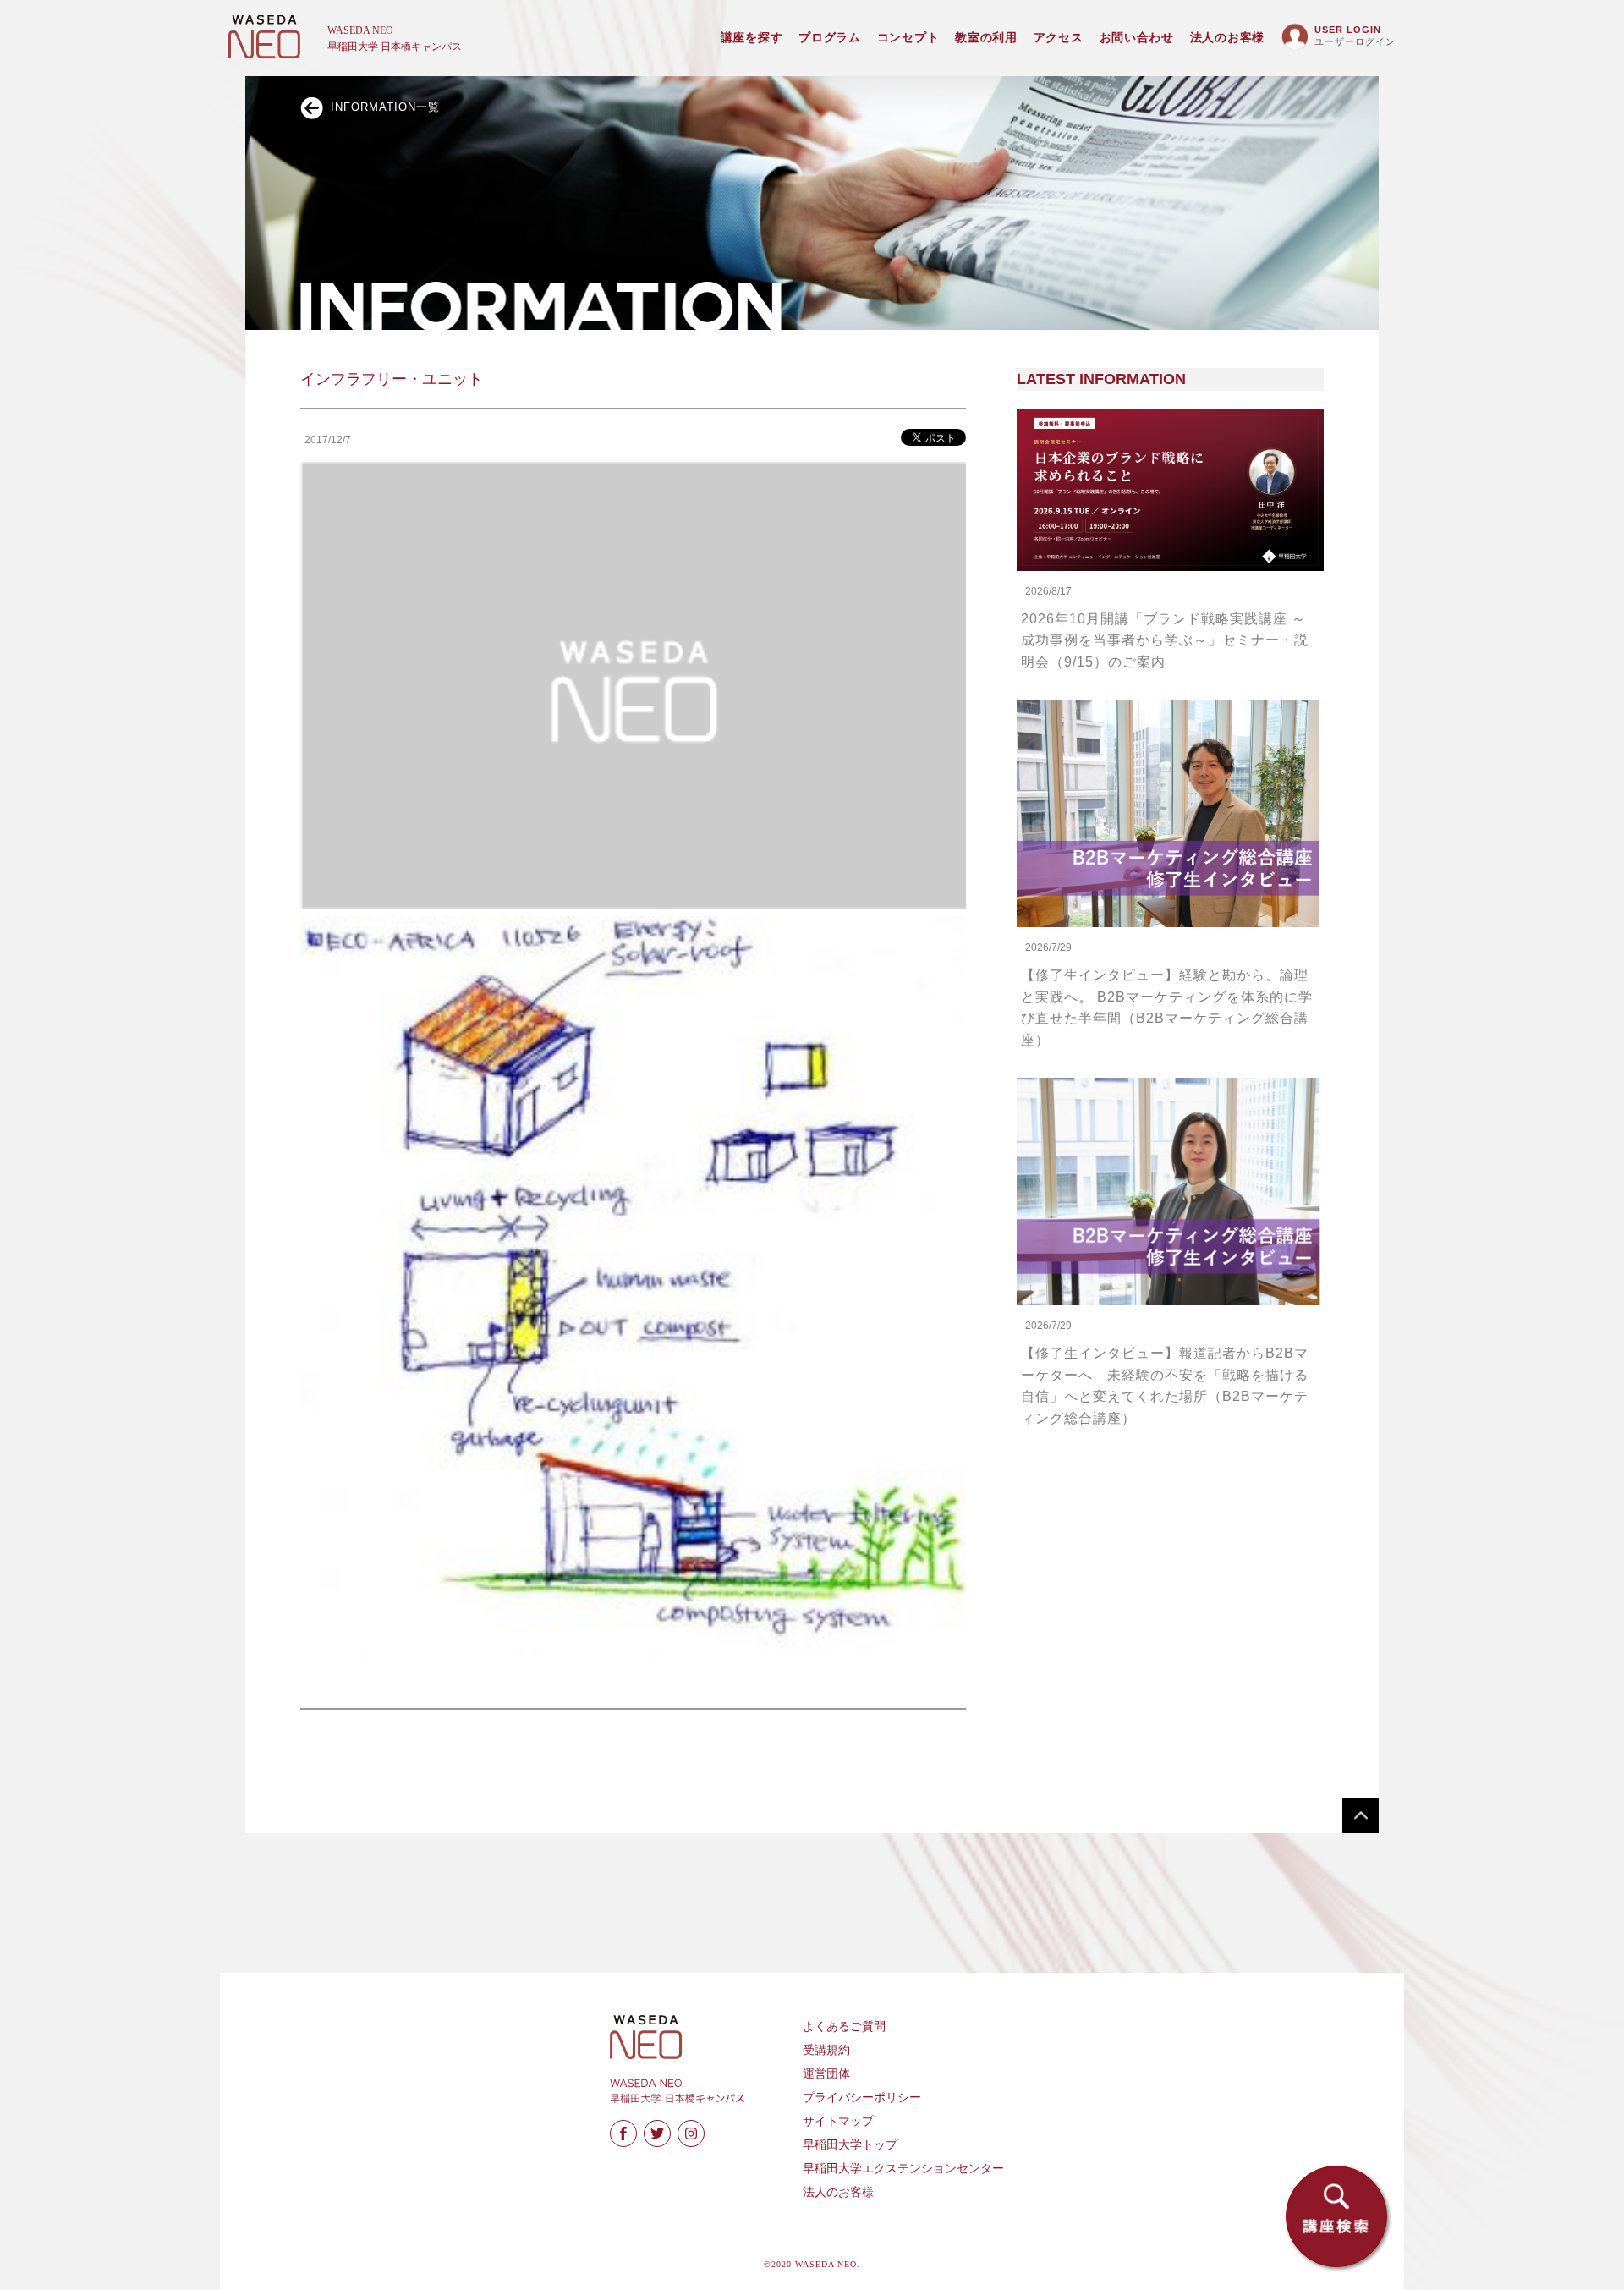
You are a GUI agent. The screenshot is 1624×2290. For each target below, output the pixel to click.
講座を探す (752, 38)
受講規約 (826, 2050)
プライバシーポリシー (862, 2098)
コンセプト (908, 38)
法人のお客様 (1227, 38)
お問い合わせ (1137, 38)
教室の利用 (986, 38)
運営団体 (826, 2074)
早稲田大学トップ (850, 2145)
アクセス (1059, 38)
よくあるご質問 (844, 2026)
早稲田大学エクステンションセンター (903, 2169)
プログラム (830, 38)
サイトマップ (838, 2121)
